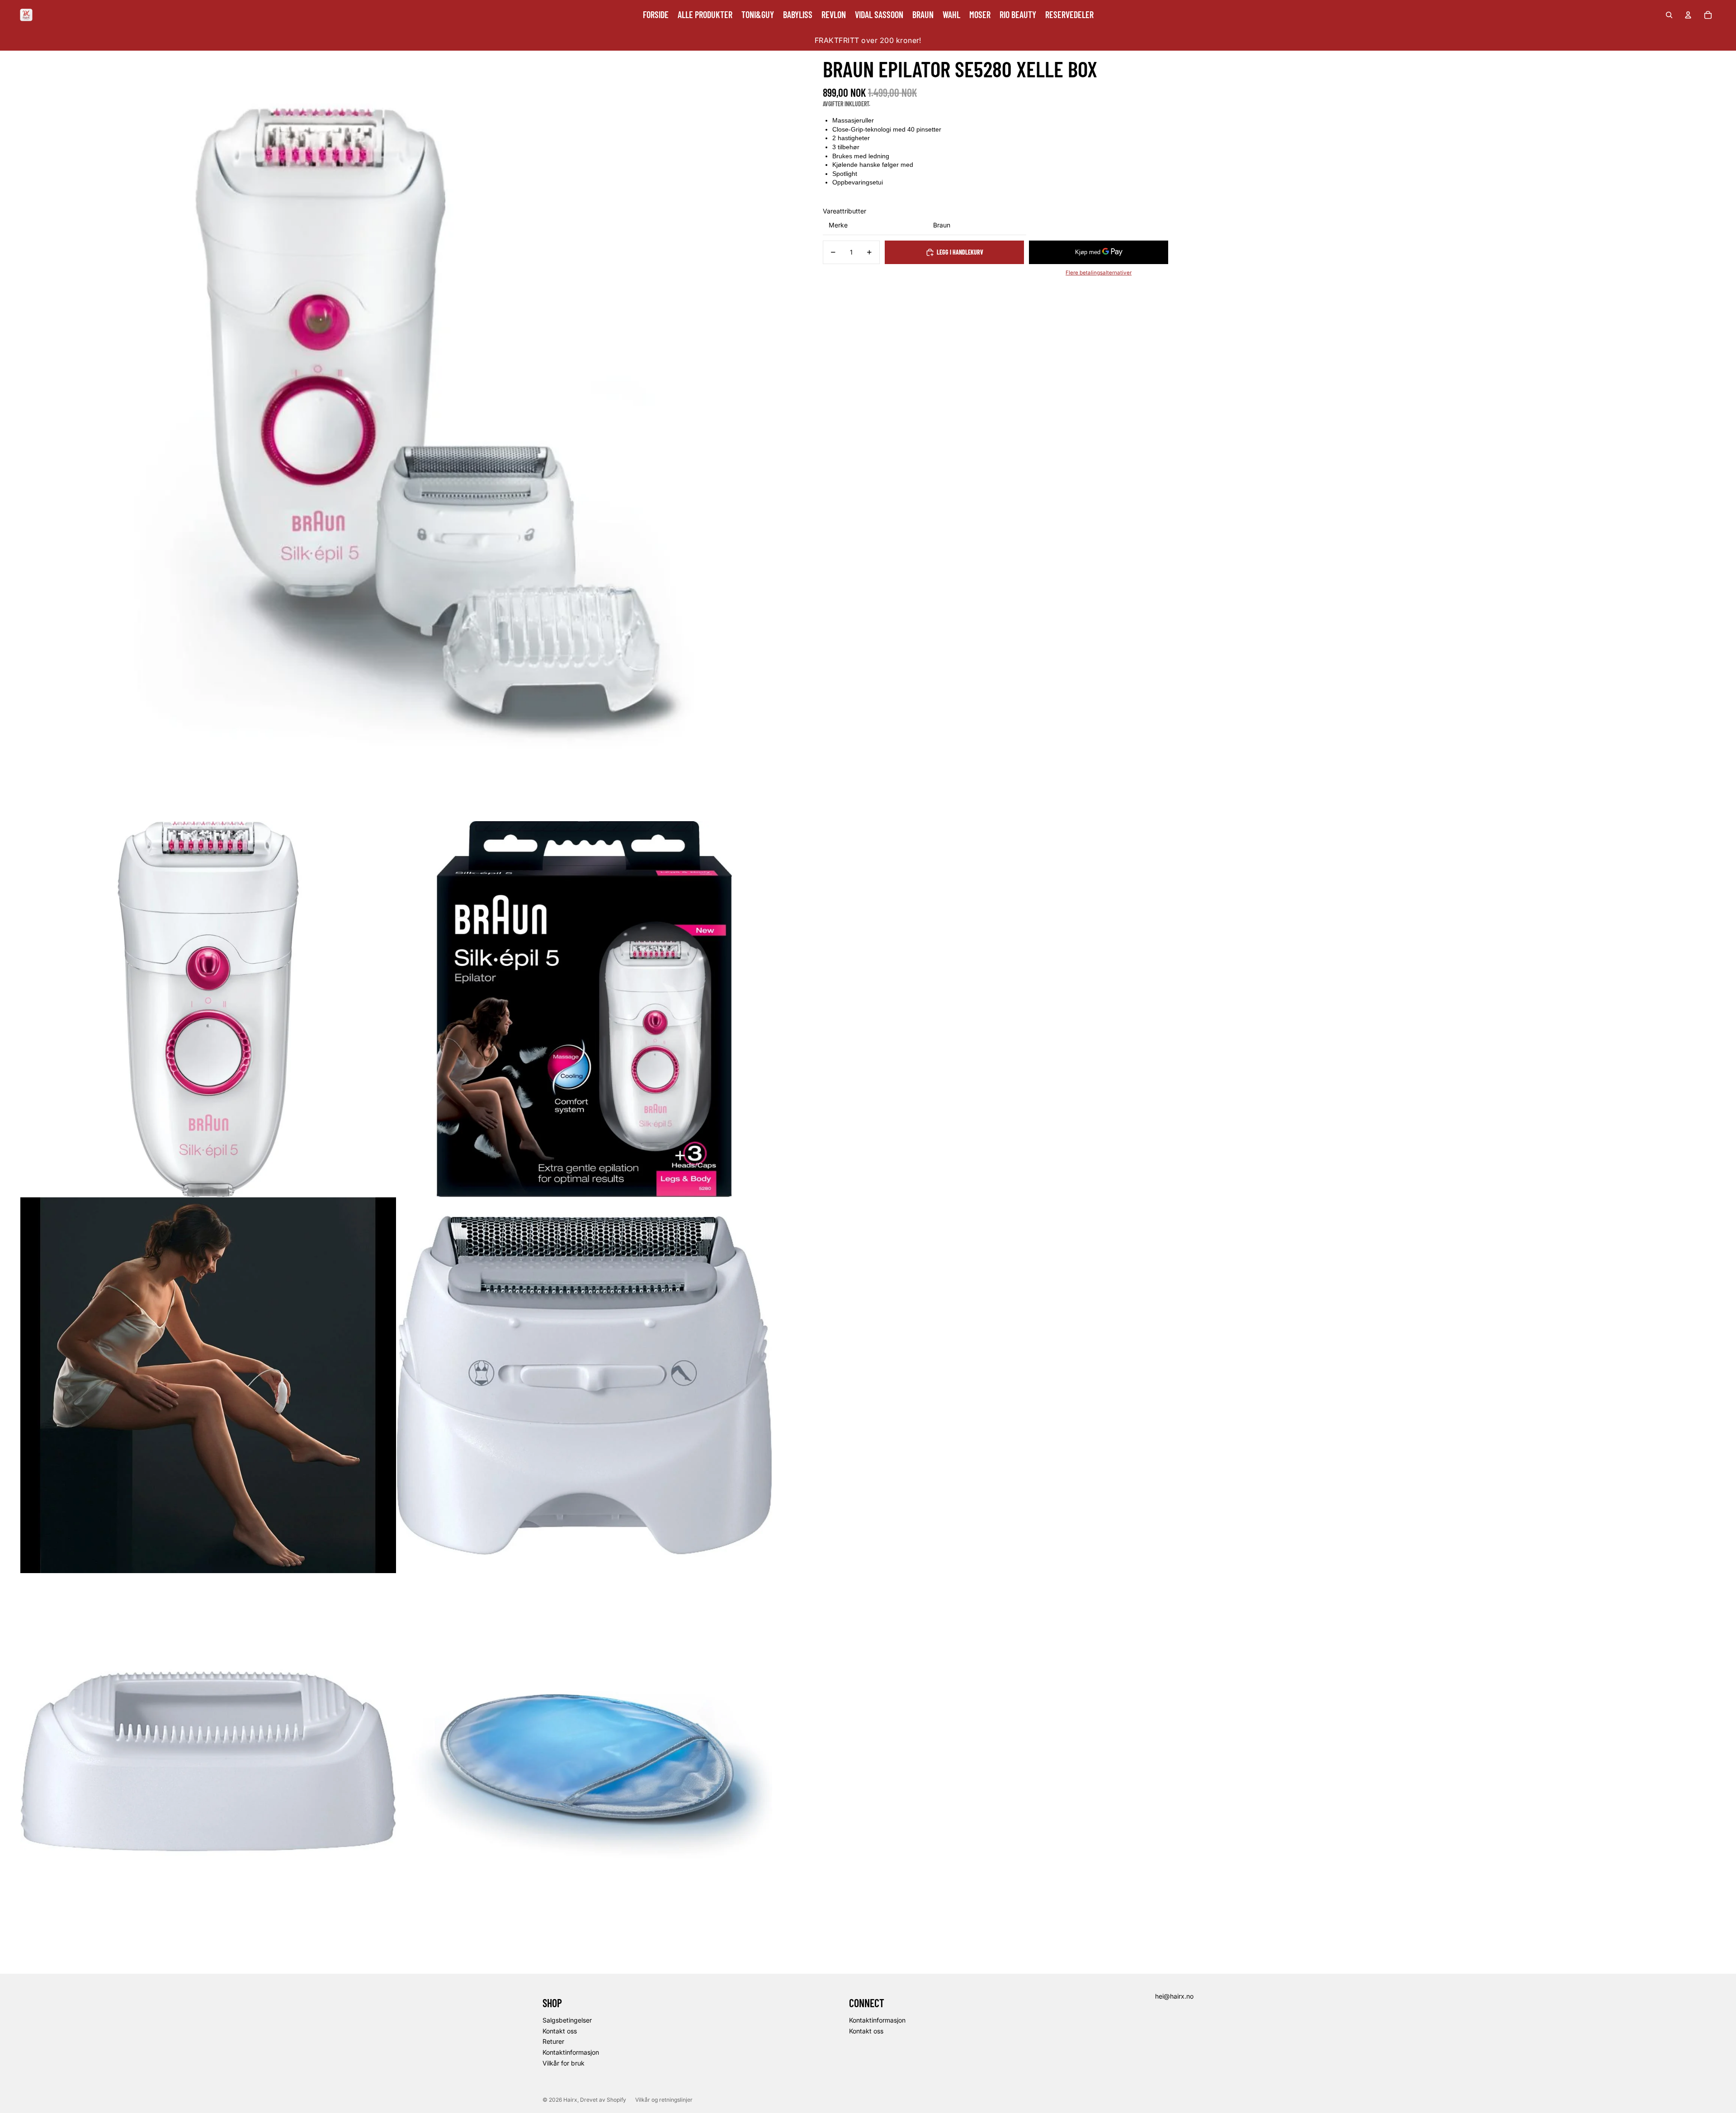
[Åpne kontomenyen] (1688, 15)
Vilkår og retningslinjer (664, 2100)
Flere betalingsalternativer (1099, 273)
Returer (553, 2041)
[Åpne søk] (1669, 15)
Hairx (570, 2100)
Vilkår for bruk (564, 2063)
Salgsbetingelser (567, 2020)
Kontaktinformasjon (571, 2052)
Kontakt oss (560, 2031)
